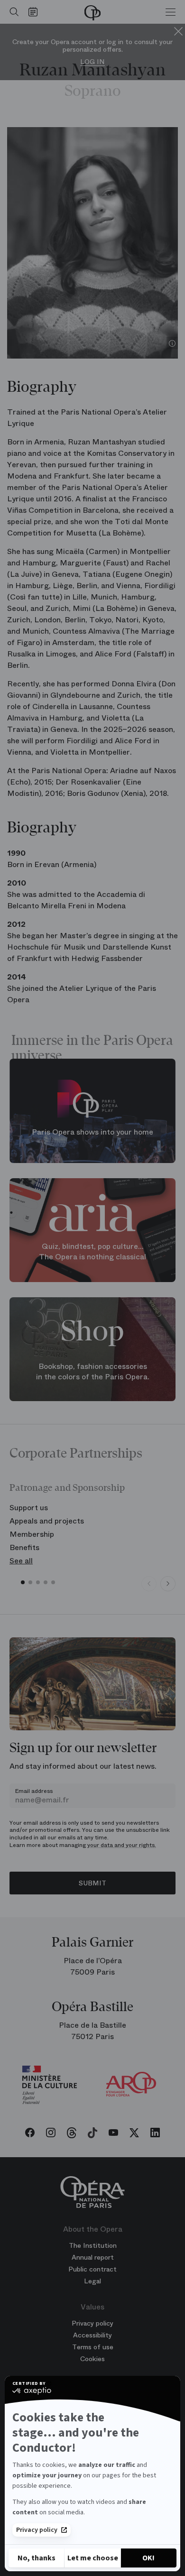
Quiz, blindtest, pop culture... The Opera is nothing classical (92, 1252)
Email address (34, 1791)
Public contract (92, 2269)
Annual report (93, 2257)
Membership (32, 1534)
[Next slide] (168, 1584)
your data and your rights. (122, 1845)
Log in (92, 62)
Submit (92, 1883)
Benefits (24, 1547)
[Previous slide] (149, 1584)
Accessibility (92, 2335)
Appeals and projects (47, 1521)
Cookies (92, 2359)
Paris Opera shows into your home (92, 1133)
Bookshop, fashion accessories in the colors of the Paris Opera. (93, 1372)
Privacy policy (37, 2530)
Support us (29, 1508)
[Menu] (171, 12)
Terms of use (93, 2347)
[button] (23, 1582)
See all (21, 1561)
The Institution (93, 2245)
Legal (92, 2281)
